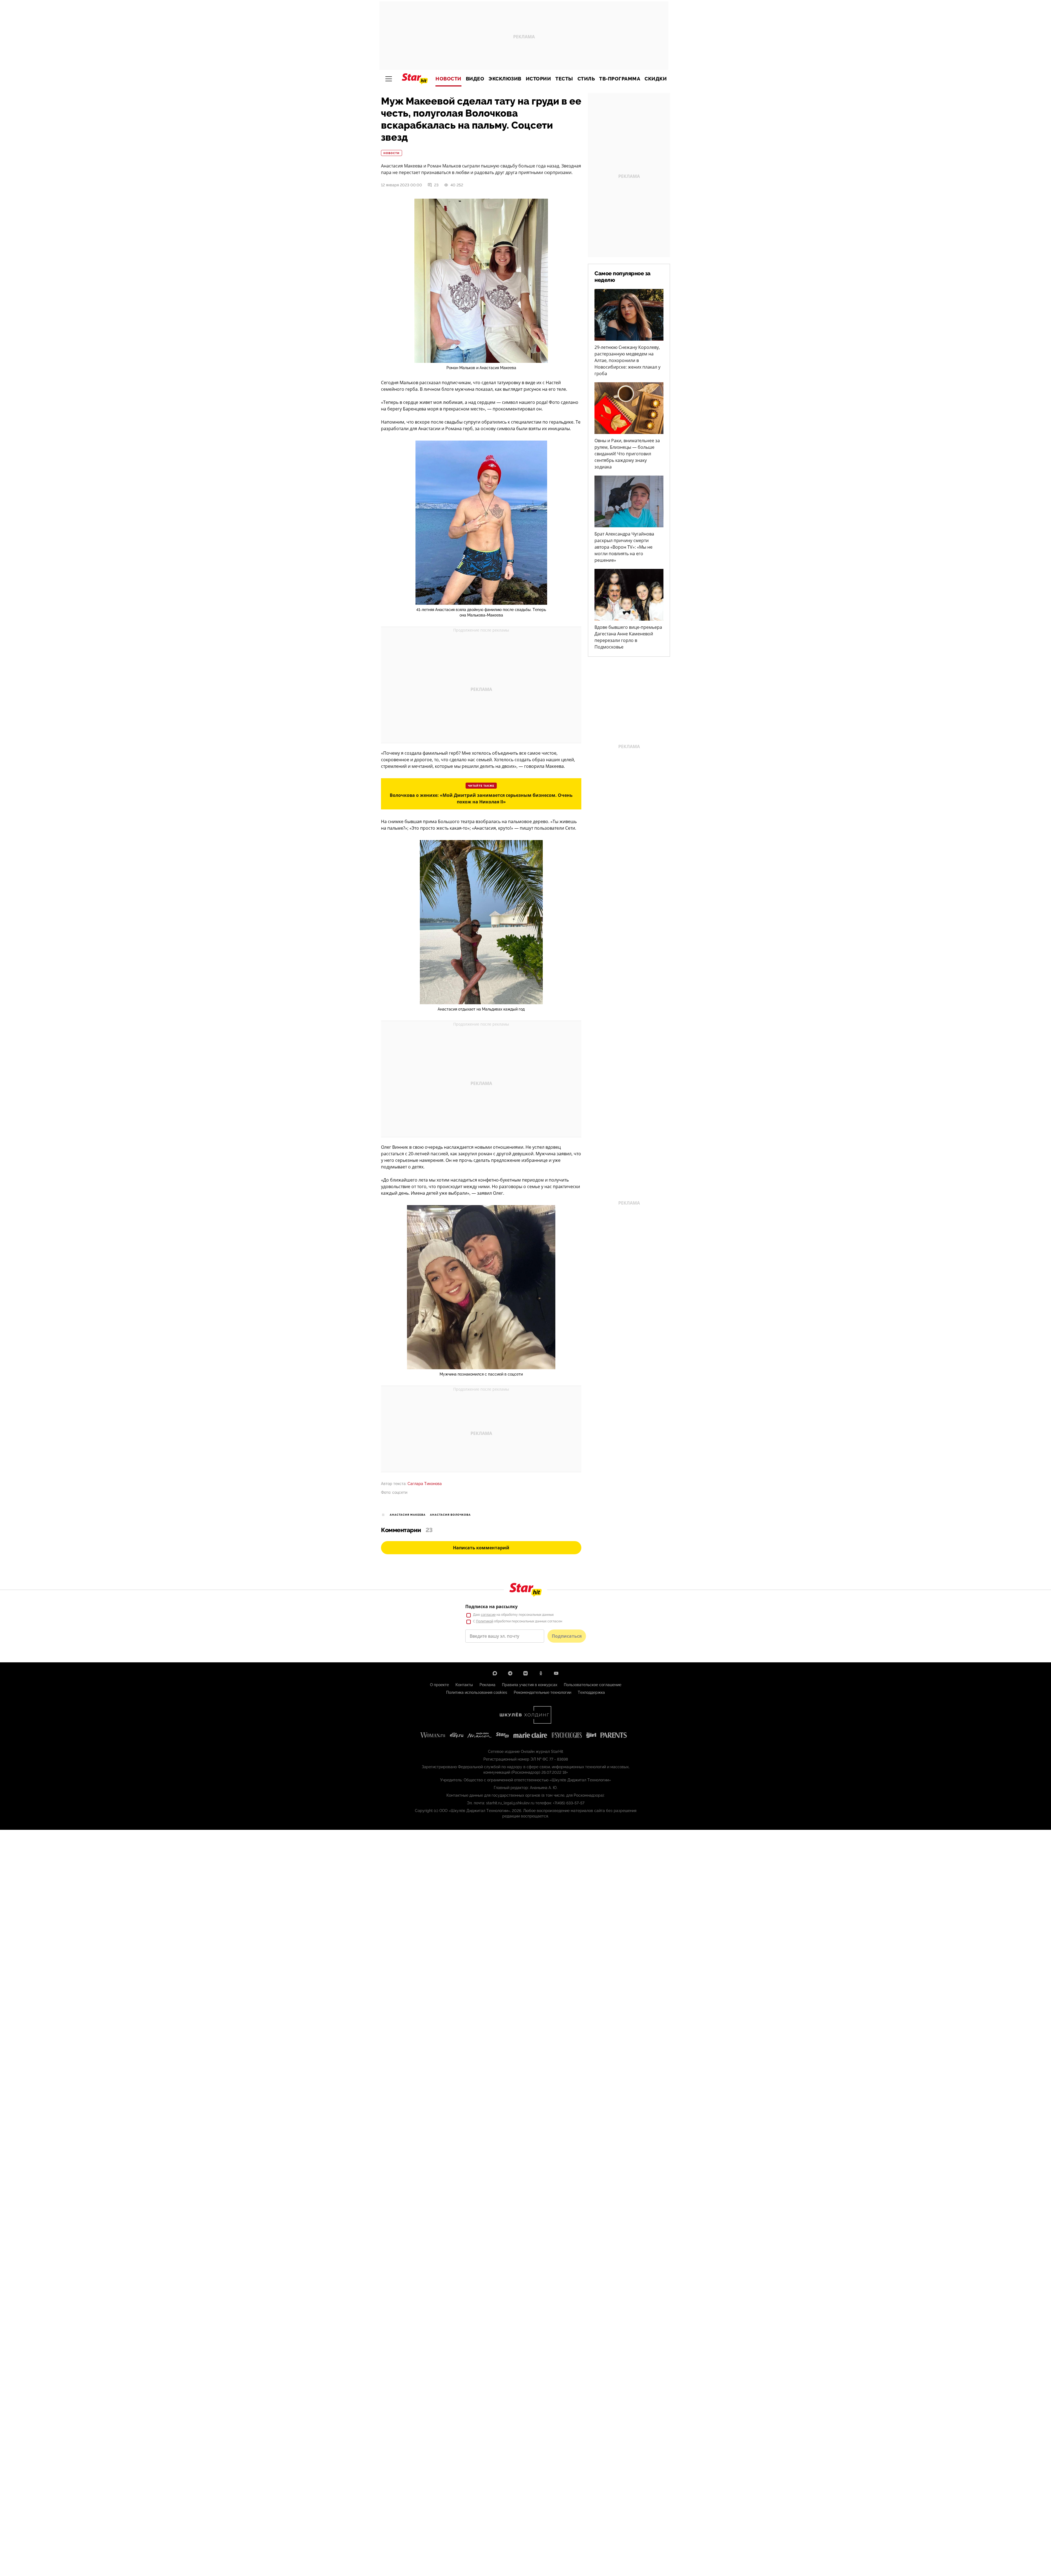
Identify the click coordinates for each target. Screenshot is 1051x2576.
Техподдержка (591, 1692)
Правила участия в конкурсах (530, 1685)
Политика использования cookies (477, 1692)
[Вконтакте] (525, 1673)
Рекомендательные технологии (542, 1692)
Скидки (656, 79)
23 (436, 185)
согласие (488, 1615)
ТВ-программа (620, 79)
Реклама (487, 1685)
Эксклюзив (505, 79)
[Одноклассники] (541, 1673)
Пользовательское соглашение (593, 1685)
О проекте (439, 1685)
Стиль (586, 79)
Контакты (464, 1685)
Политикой (485, 1621)
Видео (475, 79)
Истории (539, 79)
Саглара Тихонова (425, 1484)
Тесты (564, 79)
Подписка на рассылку (491, 1607)
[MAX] (495, 1673)
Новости (448, 79)
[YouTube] (556, 1673)
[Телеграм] (510, 1673)
